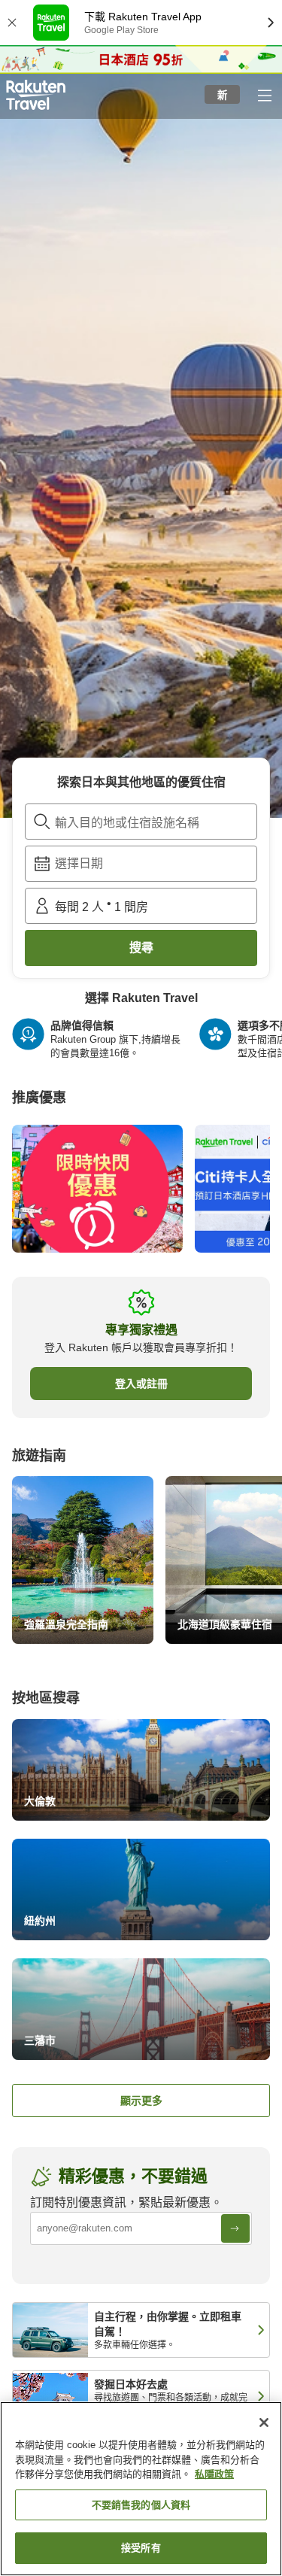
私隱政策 (214, 2474)
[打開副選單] (264, 95)
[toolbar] (141, 864)
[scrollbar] (141, 1045)
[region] (141, 2489)
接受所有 (141, 2548)
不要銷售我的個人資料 (141, 2505)
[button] (36, 95)
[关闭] (264, 2423)
